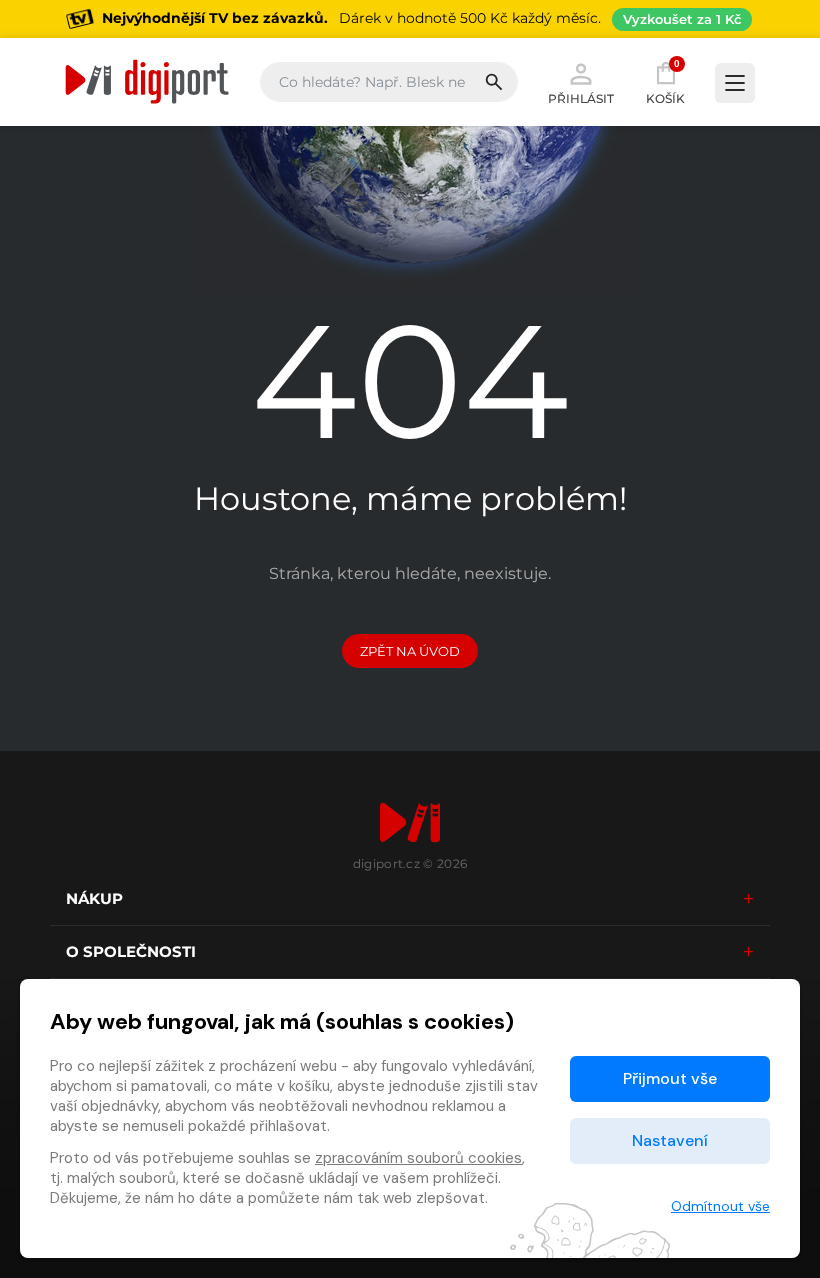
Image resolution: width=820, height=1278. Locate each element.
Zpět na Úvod (410, 651)
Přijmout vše (670, 1078)
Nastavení (670, 1140)
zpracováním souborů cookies (418, 1158)
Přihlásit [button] (581, 98)
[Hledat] (500, 82)
